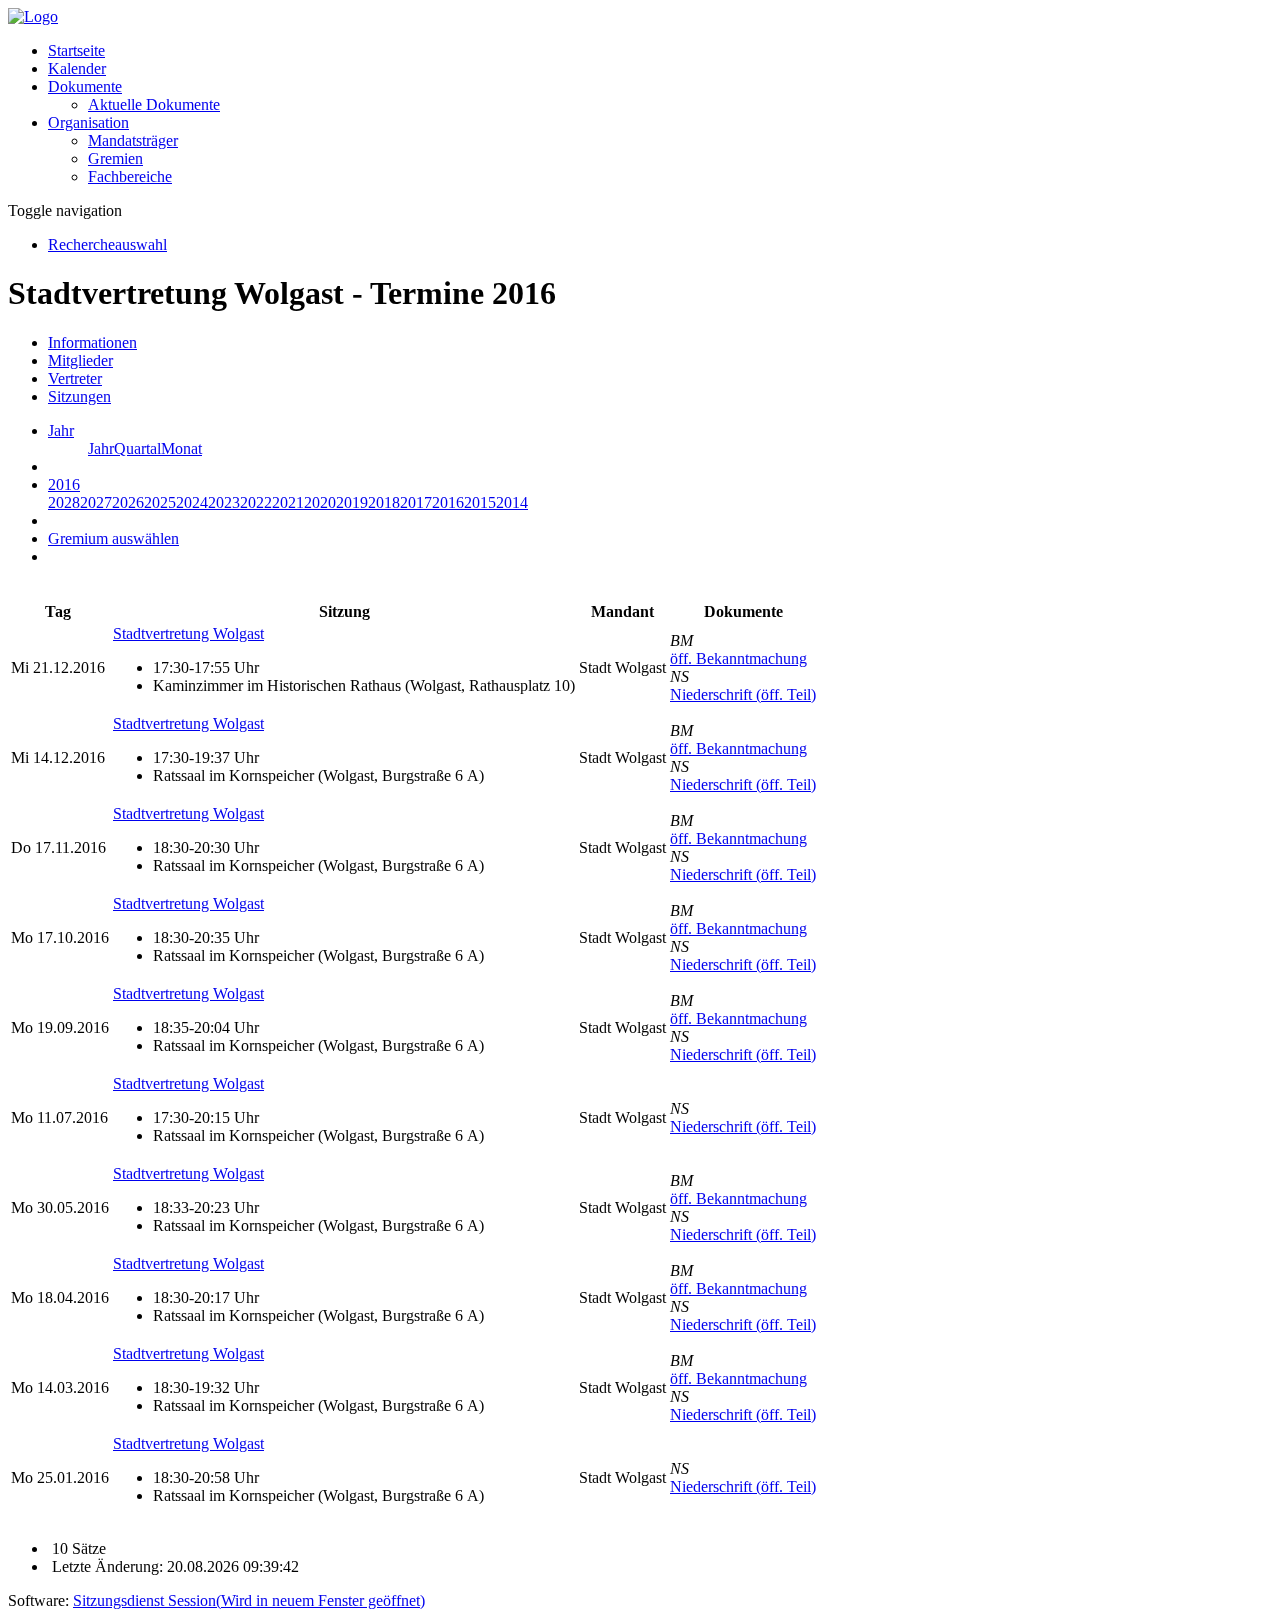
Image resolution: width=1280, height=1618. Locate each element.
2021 (288, 502)
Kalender (77, 68)
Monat (181, 448)
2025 (160, 502)
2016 (448, 502)
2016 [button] (64, 484)
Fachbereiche (130, 176)
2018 (384, 502)
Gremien (115, 158)
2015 (480, 502)
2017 (416, 502)
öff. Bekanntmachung (738, 658)
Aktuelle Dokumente (154, 104)
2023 (224, 502)
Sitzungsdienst (249, 1600)
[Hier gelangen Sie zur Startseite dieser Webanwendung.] (33, 16)
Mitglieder (80, 360)
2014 (512, 502)
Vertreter (75, 378)
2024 (192, 502)
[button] (85, 86)
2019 (352, 502)
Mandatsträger (133, 140)
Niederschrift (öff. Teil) (743, 694)
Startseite (76, 50)
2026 (128, 502)
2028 (64, 502)
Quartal (137, 448)
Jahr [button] (61, 430)
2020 (320, 502)
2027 (96, 502)
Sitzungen (79, 396)
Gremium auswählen (113, 538)
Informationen (92, 342)
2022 (256, 502)
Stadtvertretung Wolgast (188, 633)
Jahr (101, 448)
